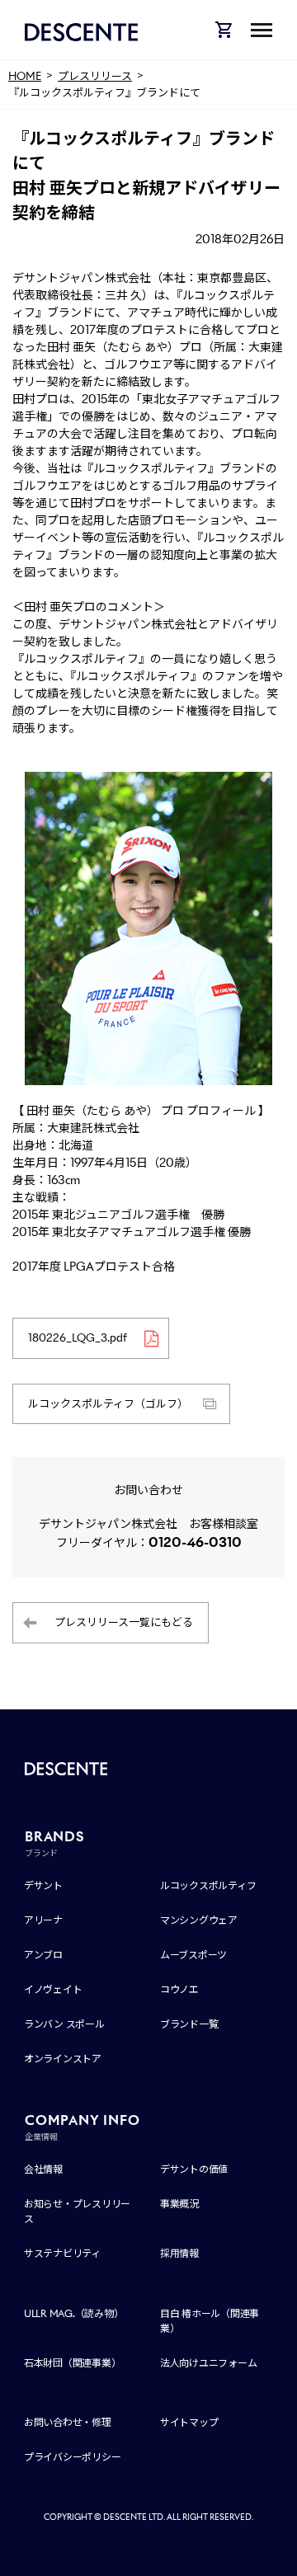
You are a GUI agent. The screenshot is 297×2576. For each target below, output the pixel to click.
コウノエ (179, 1989)
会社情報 (43, 2169)
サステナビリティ (62, 2253)
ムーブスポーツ (193, 1955)
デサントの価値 (194, 2169)
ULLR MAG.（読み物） (74, 2313)
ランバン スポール (64, 2024)
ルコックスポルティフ (208, 1885)
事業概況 (179, 2204)
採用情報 (179, 2253)
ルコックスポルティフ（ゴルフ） (108, 1404)
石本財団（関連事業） (73, 2363)
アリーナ (43, 1920)
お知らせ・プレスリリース (77, 2211)
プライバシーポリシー (73, 2457)
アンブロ (43, 1955)
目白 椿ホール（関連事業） (210, 2321)
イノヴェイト (53, 1989)
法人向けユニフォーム (209, 2363)
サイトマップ (189, 2422)
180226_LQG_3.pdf (78, 1338)
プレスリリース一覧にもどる (124, 1622)
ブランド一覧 (189, 2024)
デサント (43, 1885)
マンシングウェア (199, 1920)
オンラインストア (63, 2059)
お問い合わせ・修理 (68, 2422)
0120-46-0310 (195, 1542)
